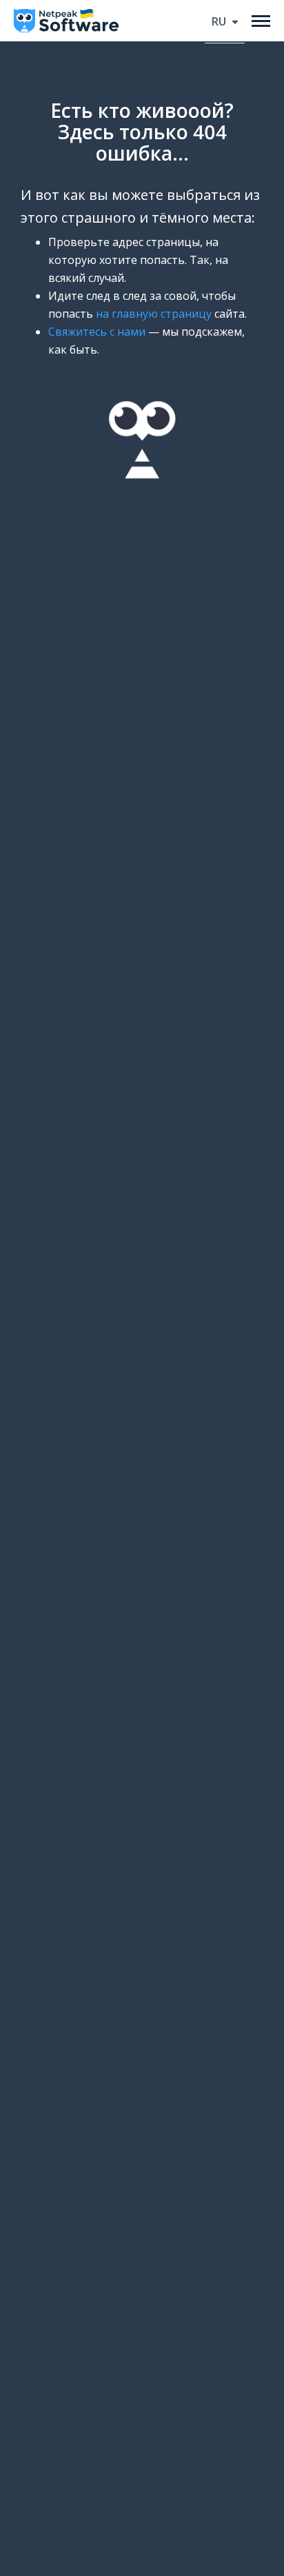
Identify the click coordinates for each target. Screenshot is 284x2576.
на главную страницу (154, 314)
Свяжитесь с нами (97, 332)
